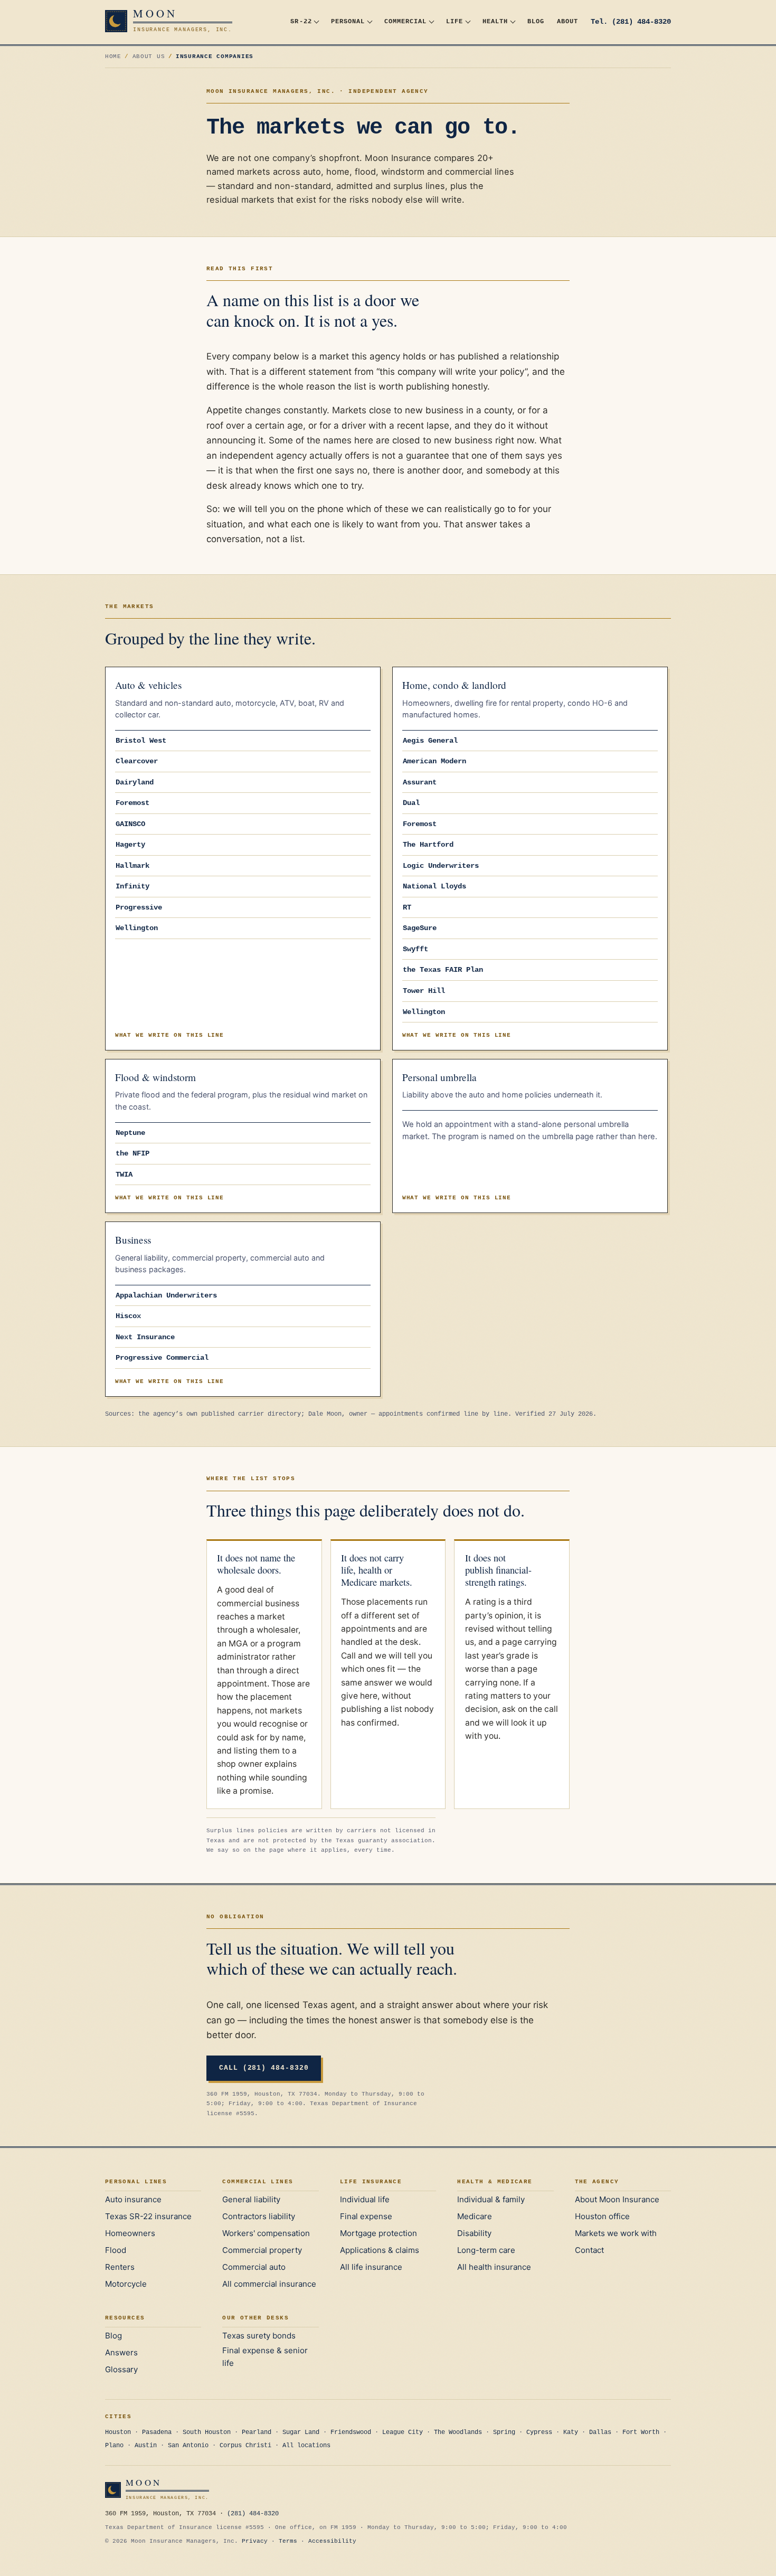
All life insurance (371, 2267)
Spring (504, 2432)
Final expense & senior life (265, 2357)
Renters (120, 2267)
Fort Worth (641, 2432)
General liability (251, 2199)
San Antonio (188, 2446)
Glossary (121, 2369)
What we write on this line (170, 1035)
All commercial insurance (269, 2284)
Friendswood (351, 2432)
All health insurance (494, 2267)
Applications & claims (380, 2250)
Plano (114, 2446)
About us (149, 56)
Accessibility (332, 2541)
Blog (536, 21)
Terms (288, 2541)
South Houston (207, 2432)
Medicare (475, 2216)
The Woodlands (458, 2432)
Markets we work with (616, 2233)
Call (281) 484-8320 (264, 2068)
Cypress (539, 2432)
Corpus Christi (245, 2446)
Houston (118, 2432)
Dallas (600, 2432)
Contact (589, 2250)
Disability (474, 2233)
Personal (348, 21)
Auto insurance (133, 2199)
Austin (146, 2446)
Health (495, 21)
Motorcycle (126, 2284)
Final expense (366, 2216)
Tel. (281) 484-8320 (631, 22)
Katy (571, 2432)
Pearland (257, 2432)
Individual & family (491, 2199)
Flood (116, 2250)
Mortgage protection (378, 2233)
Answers (121, 2352)
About (567, 21)
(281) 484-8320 (253, 2514)
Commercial (405, 21)
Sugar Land (301, 2432)
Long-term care (486, 2250)
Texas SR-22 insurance (148, 2216)
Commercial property (262, 2250)
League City (403, 2432)
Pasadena (157, 2432)
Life (455, 21)
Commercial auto (254, 2267)
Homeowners (130, 2233)
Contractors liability (259, 2216)
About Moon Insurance (617, 2199)
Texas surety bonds (259, 2336)
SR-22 (301, 21)
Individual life (365, 2199)
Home (113, 56)
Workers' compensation (266, 2233)
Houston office (602, 2216)
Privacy (255, 2541)
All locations (306, 2446)
